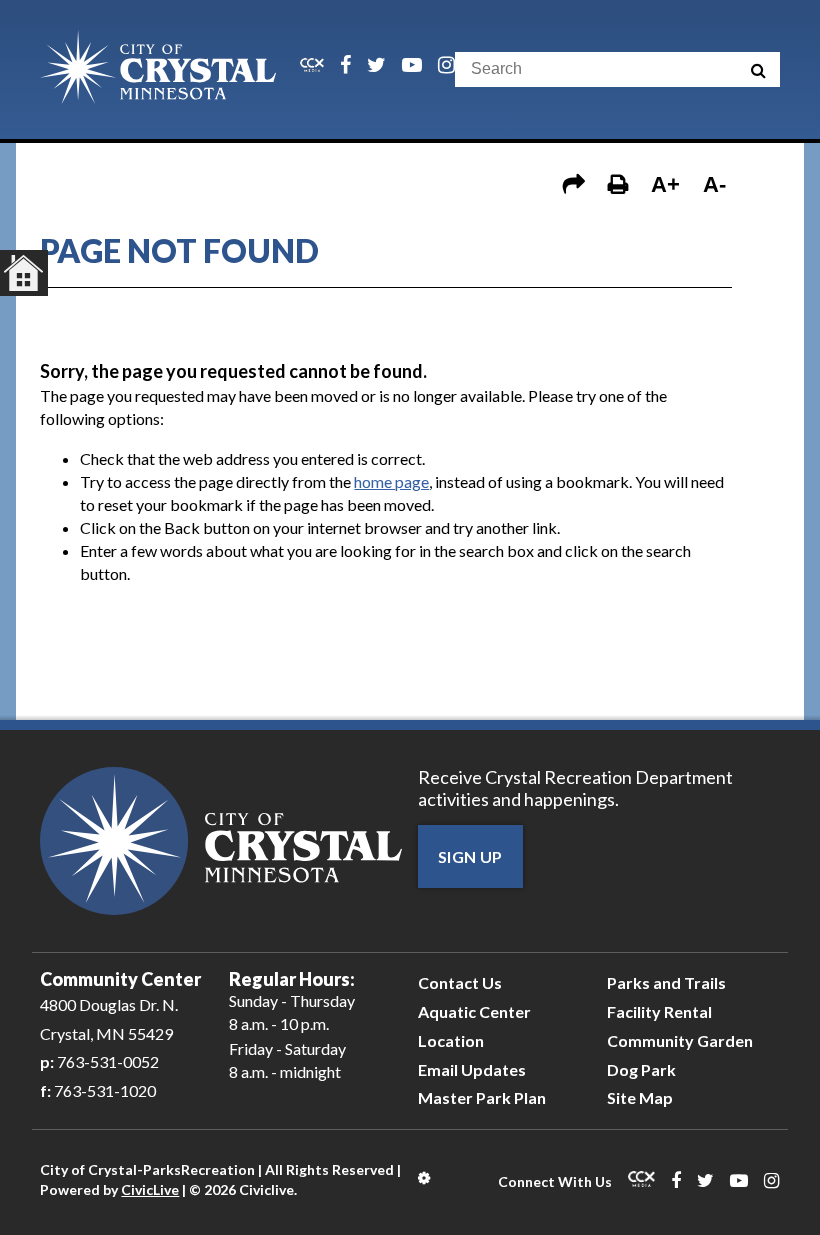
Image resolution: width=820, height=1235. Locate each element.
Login (425, 1178)
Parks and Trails (666, 982)
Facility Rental (659, 1011)
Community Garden (680, 1040)
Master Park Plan (482, 1097)
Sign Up (470, 856)
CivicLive (150, 1189)
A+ (665, 184)
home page (391, 481)
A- (714, 184)
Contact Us (460, 982)
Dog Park (641, 1069)
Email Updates (472, 1069)
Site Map (640, 1097)
